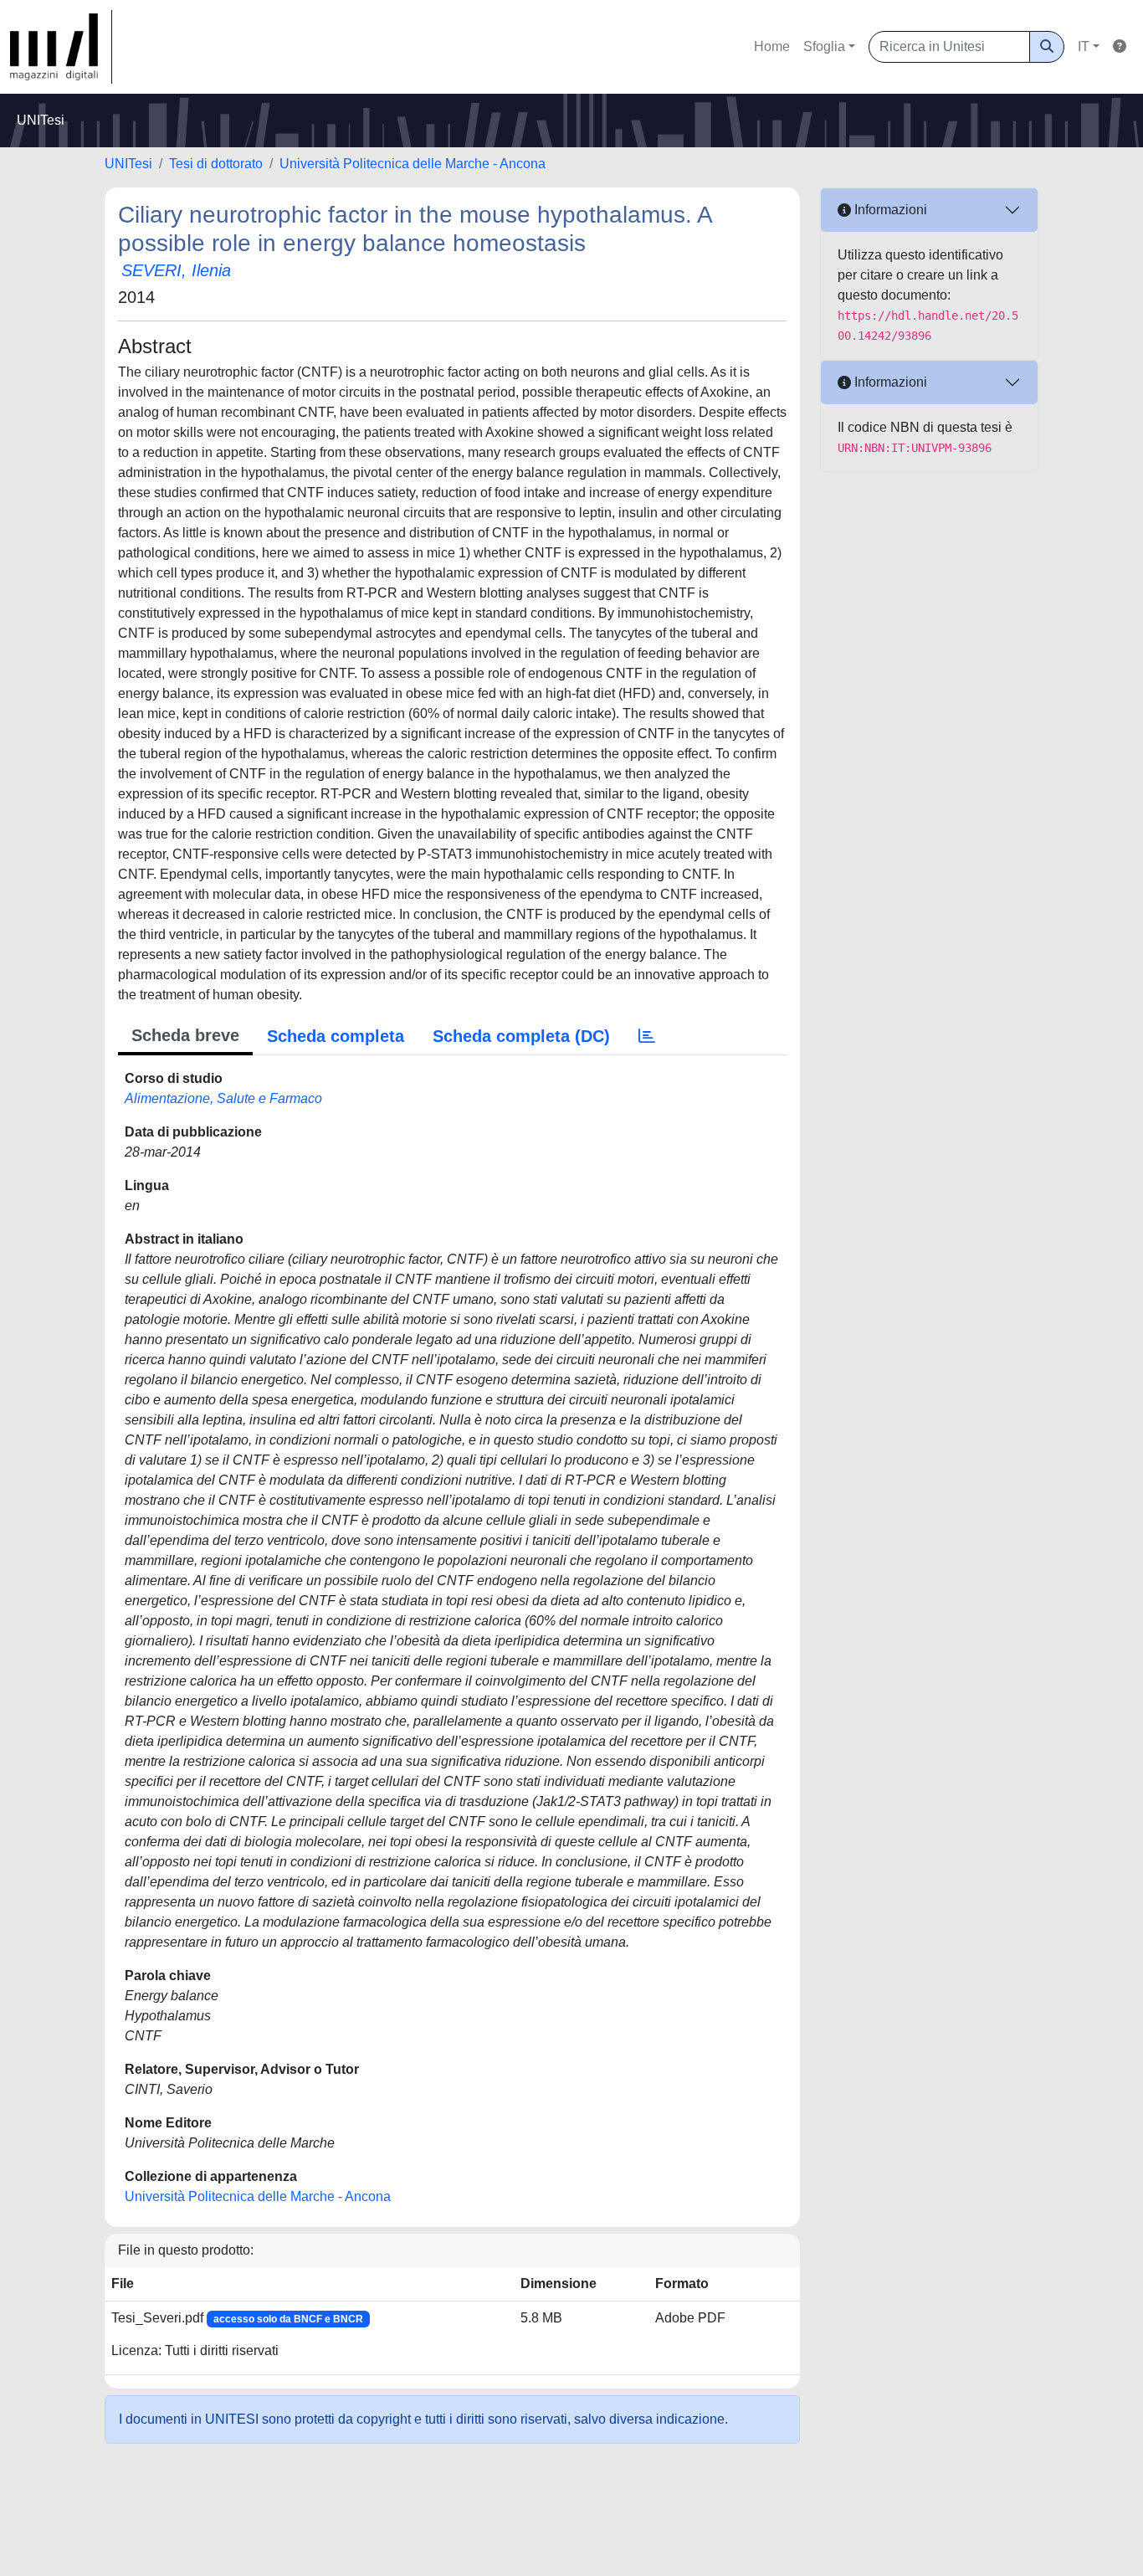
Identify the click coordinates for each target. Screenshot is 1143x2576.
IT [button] (1084, 46)
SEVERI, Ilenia (176, 270)
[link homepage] (61, 47)
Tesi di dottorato (216, 164)
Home (772, 46)
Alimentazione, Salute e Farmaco (223, 1098)
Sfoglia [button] (824, 46)
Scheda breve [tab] (185, 1035)
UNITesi (128, 164)
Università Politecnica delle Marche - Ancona (413, 164)
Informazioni (889, 210)
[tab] (647, 1036)
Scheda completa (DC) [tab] (521, 1036)
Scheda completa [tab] (336, 1036)
